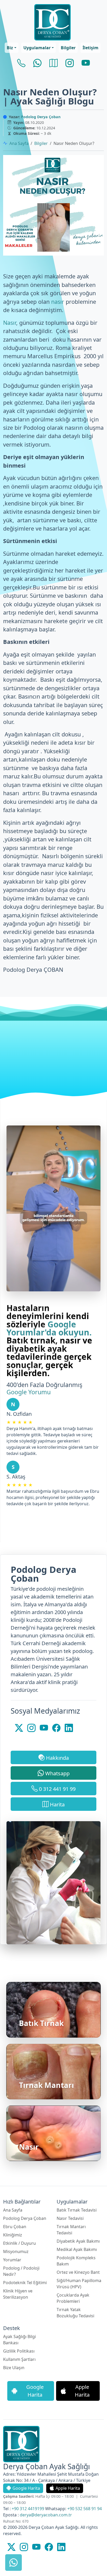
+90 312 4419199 (28, 2509)
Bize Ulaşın (14, 2368)
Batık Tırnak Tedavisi (77, 2210)
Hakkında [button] (57, 1758)
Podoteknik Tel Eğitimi (25, 2283)
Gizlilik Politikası (19, 2351)
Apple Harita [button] (82, 2391)
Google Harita (26, 2488)
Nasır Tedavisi (70, 2218)
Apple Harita (68, 2488)
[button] (11, 48)
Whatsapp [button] (57, 1773)
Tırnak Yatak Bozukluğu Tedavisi (75, 2313)
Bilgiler (41, 143)
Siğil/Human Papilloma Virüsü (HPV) (79, 2284)
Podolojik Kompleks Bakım (76, 2261)
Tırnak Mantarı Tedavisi (71, 2230)
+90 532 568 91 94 (85, 2509)
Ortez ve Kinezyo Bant (78, 2272)
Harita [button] (57, 1804)
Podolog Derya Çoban (41, 117)
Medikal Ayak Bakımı (77, 2249)
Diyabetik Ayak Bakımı (78, 2241)
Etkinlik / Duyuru (19, 2243)
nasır (58, 302)
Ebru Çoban (15, 2227)
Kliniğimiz (13, 2235)
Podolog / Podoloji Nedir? (21, 2271)
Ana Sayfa (19, 143)
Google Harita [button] (35, 2391)
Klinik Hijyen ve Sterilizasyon (18, 2294)
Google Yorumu (29, 1392)
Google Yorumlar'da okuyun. (49, 1328)
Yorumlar (12, 2260)
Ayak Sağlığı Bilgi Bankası (19, 2340)
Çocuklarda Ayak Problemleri (73, 2298)
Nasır (10, 323)
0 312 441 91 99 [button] (57, 1789)
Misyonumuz (16, 2251)
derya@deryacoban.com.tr (46, 2515)
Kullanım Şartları (19, 2359)
